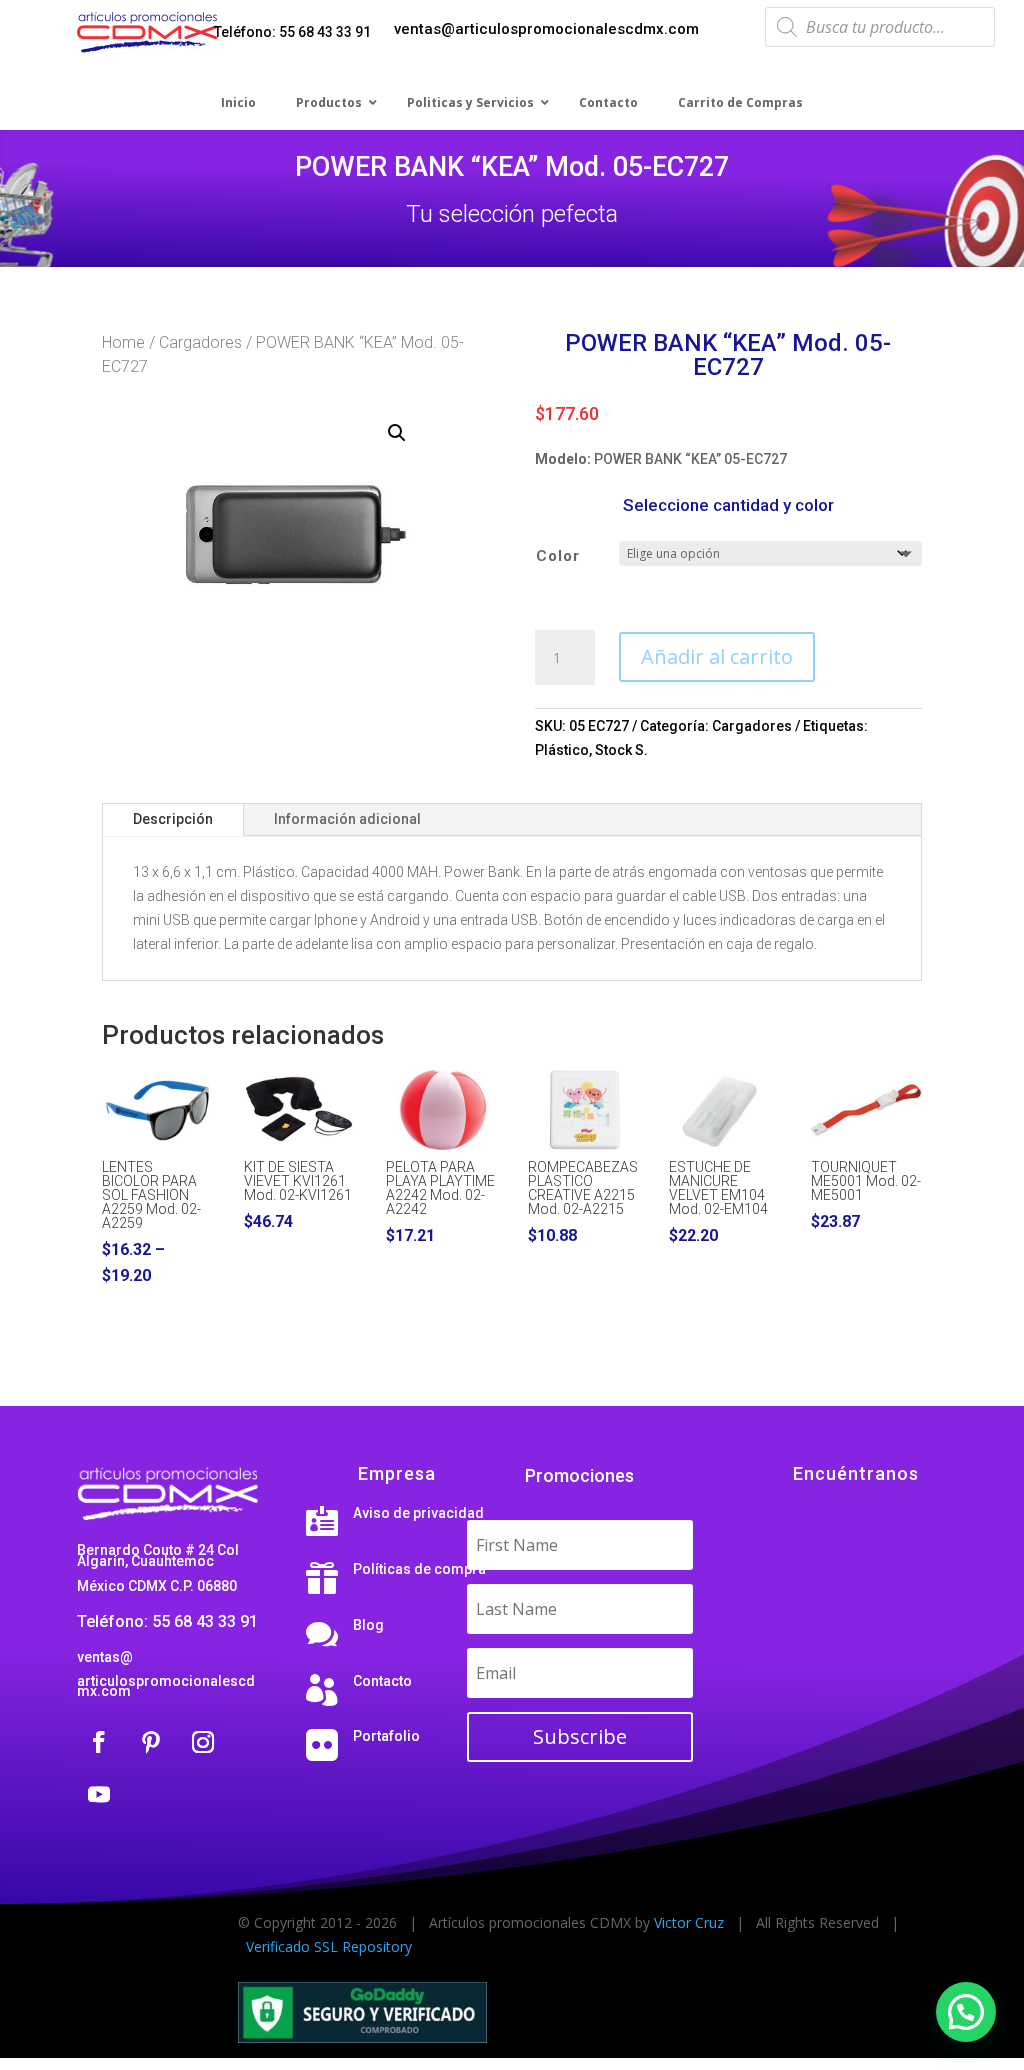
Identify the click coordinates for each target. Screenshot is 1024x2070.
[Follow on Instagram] (203, 1742)
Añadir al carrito (717, 656)
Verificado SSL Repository (329, 1946)
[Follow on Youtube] (99, 1794)
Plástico (562, 750)
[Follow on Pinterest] (151, 1742)
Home (123, 342)
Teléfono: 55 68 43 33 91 (292, 32)
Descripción (173, 819)
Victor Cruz (689, 1922)
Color (558, 556)
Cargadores (200, 342)
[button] (397, 433)
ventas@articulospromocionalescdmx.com (546, 29)
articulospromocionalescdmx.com (166, 1686)
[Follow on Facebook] (99, 1742)
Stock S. (621, 750)
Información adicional (347, 819)
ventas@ (105, 1657)
